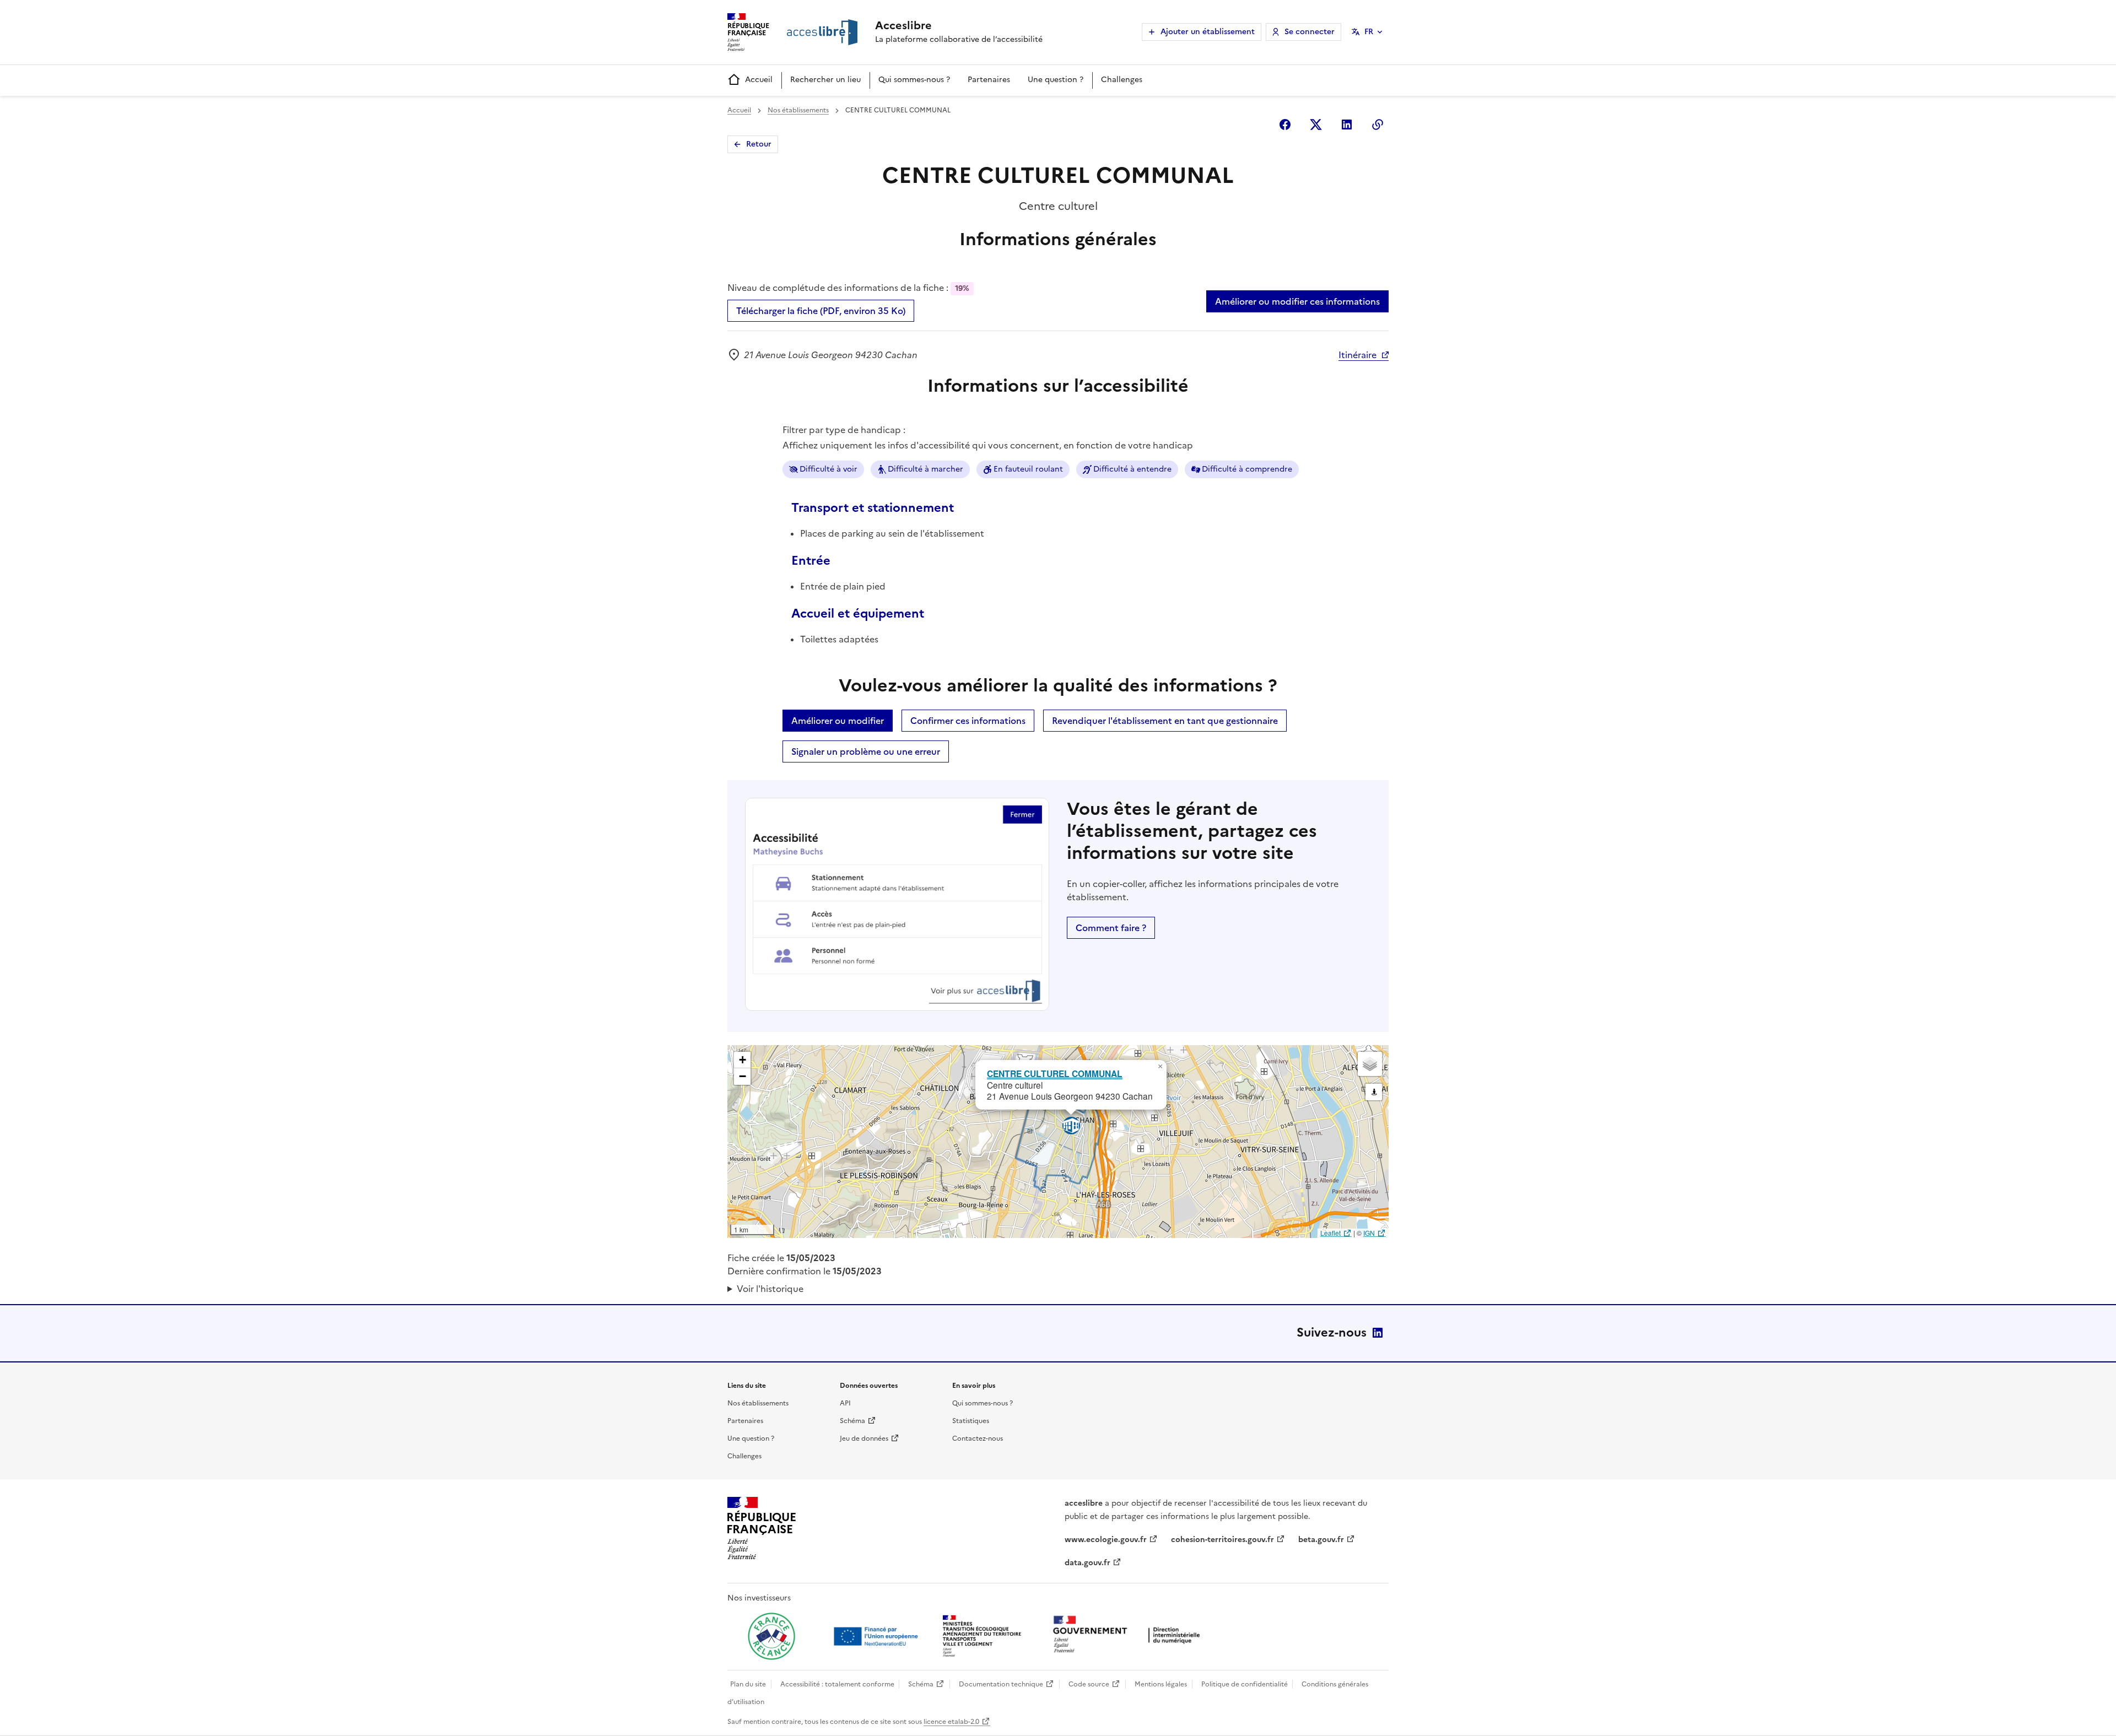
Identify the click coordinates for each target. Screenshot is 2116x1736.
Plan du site (748, 1684)
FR (1369, 32)
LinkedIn (1378, 1333)
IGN (1369, 1233)
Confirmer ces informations (968, 721)
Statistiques (971, 1421)
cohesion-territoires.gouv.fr (1222, 1540)
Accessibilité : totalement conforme (837, 1684)
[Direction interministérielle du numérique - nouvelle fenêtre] (1129, 1635)
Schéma (852, 1421)
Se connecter (1310, 32)
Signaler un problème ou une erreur (866, 751)
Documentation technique (1001, 1684)
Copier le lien (1378, 125)
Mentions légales (1161, 1684)
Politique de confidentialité (1245, 1684)
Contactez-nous (978, 1438)
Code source (1089, 1684)
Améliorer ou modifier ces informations (1297, 301)
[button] (1160, 1067)
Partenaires (989, 80)
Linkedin (1347, 125)
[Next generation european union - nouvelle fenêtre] (877, 1636)
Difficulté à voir (828, 469)
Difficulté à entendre (1132, 469)
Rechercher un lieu (825, 80)
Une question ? (1056, 80)
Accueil (759, 80)
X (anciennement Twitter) (1316, 125)
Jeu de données (864, 1438)
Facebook (1285, 125)
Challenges (1122, 80)
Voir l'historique (770, 1289)
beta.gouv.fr (1321, 1540)
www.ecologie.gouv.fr (1106, 1540)
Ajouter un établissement (1208, 32)
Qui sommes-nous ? (914, 80)
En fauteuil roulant (1028, 469)
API (845, 1403)
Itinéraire (1357, 355)
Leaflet (1330, 1233)
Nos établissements (798, 110)
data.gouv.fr (1087, 1563)
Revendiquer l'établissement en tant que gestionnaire (1165, 721)
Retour (759, 144)
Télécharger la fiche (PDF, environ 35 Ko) (821, 311)
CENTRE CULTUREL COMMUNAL (1055, 1073)
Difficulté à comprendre (1247, 469)
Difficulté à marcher (925, 469)
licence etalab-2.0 (951, 1722)
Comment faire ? (1111, 928)
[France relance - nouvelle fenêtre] (771, 1636)
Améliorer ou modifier (838, 721)
